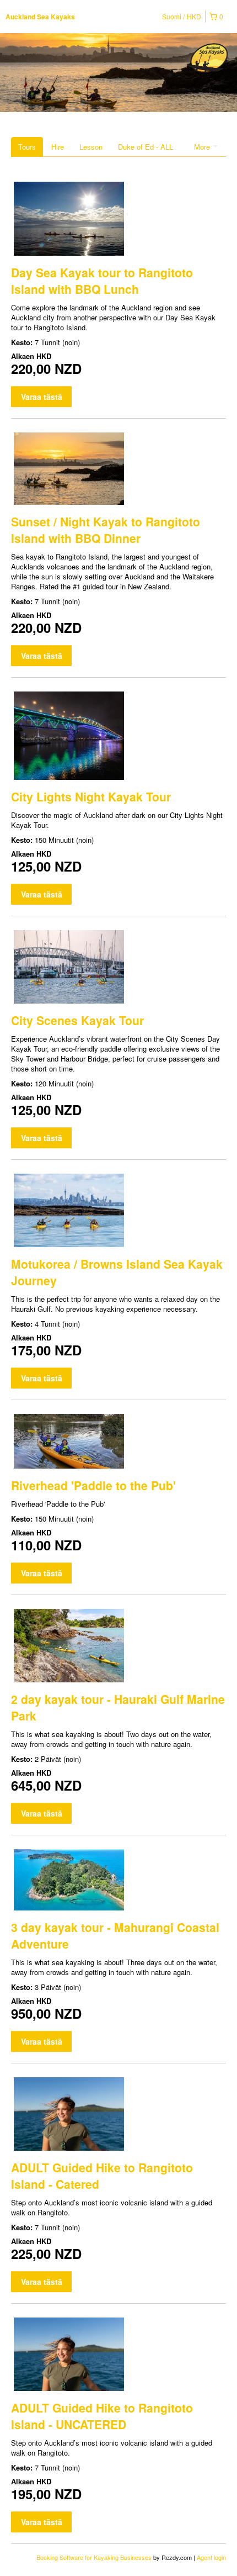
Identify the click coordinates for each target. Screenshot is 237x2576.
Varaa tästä (42, 397)
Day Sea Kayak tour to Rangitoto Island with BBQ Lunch (102, 281)
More (203, 147)
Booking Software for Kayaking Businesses (95, 2557)
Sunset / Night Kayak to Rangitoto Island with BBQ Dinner (106, 530)
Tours (27, 147)
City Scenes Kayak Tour (77, 1020)
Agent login (211, 2557)
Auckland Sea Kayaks (40, 17)
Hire (58, 147)
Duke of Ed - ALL (146, 147)
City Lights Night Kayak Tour (91, 796)
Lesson (91, 147)
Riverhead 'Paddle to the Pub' (93, 1485)
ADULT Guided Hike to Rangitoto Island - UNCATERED (102, 2416)
